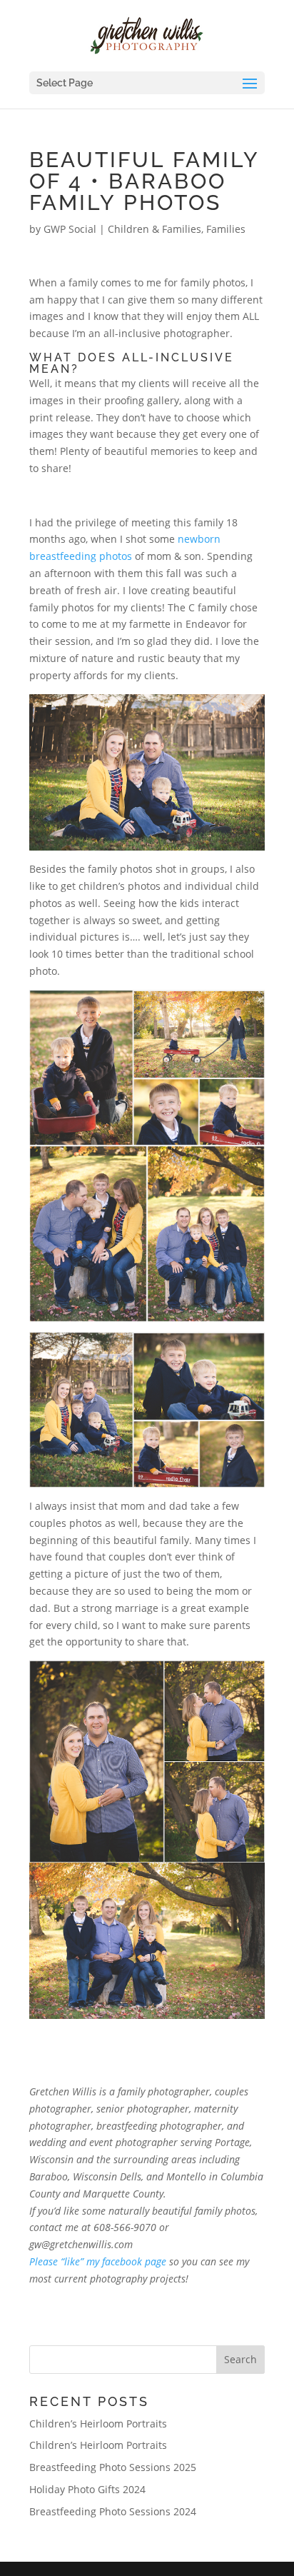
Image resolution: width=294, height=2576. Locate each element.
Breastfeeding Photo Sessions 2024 (113, 2511)
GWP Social (70, 229)
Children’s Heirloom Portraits (98, 2424)
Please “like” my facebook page (98, 2261)
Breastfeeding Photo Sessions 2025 (113, 2467)
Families (226, 229)
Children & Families (154, 229)
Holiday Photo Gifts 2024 (87, 2489)
